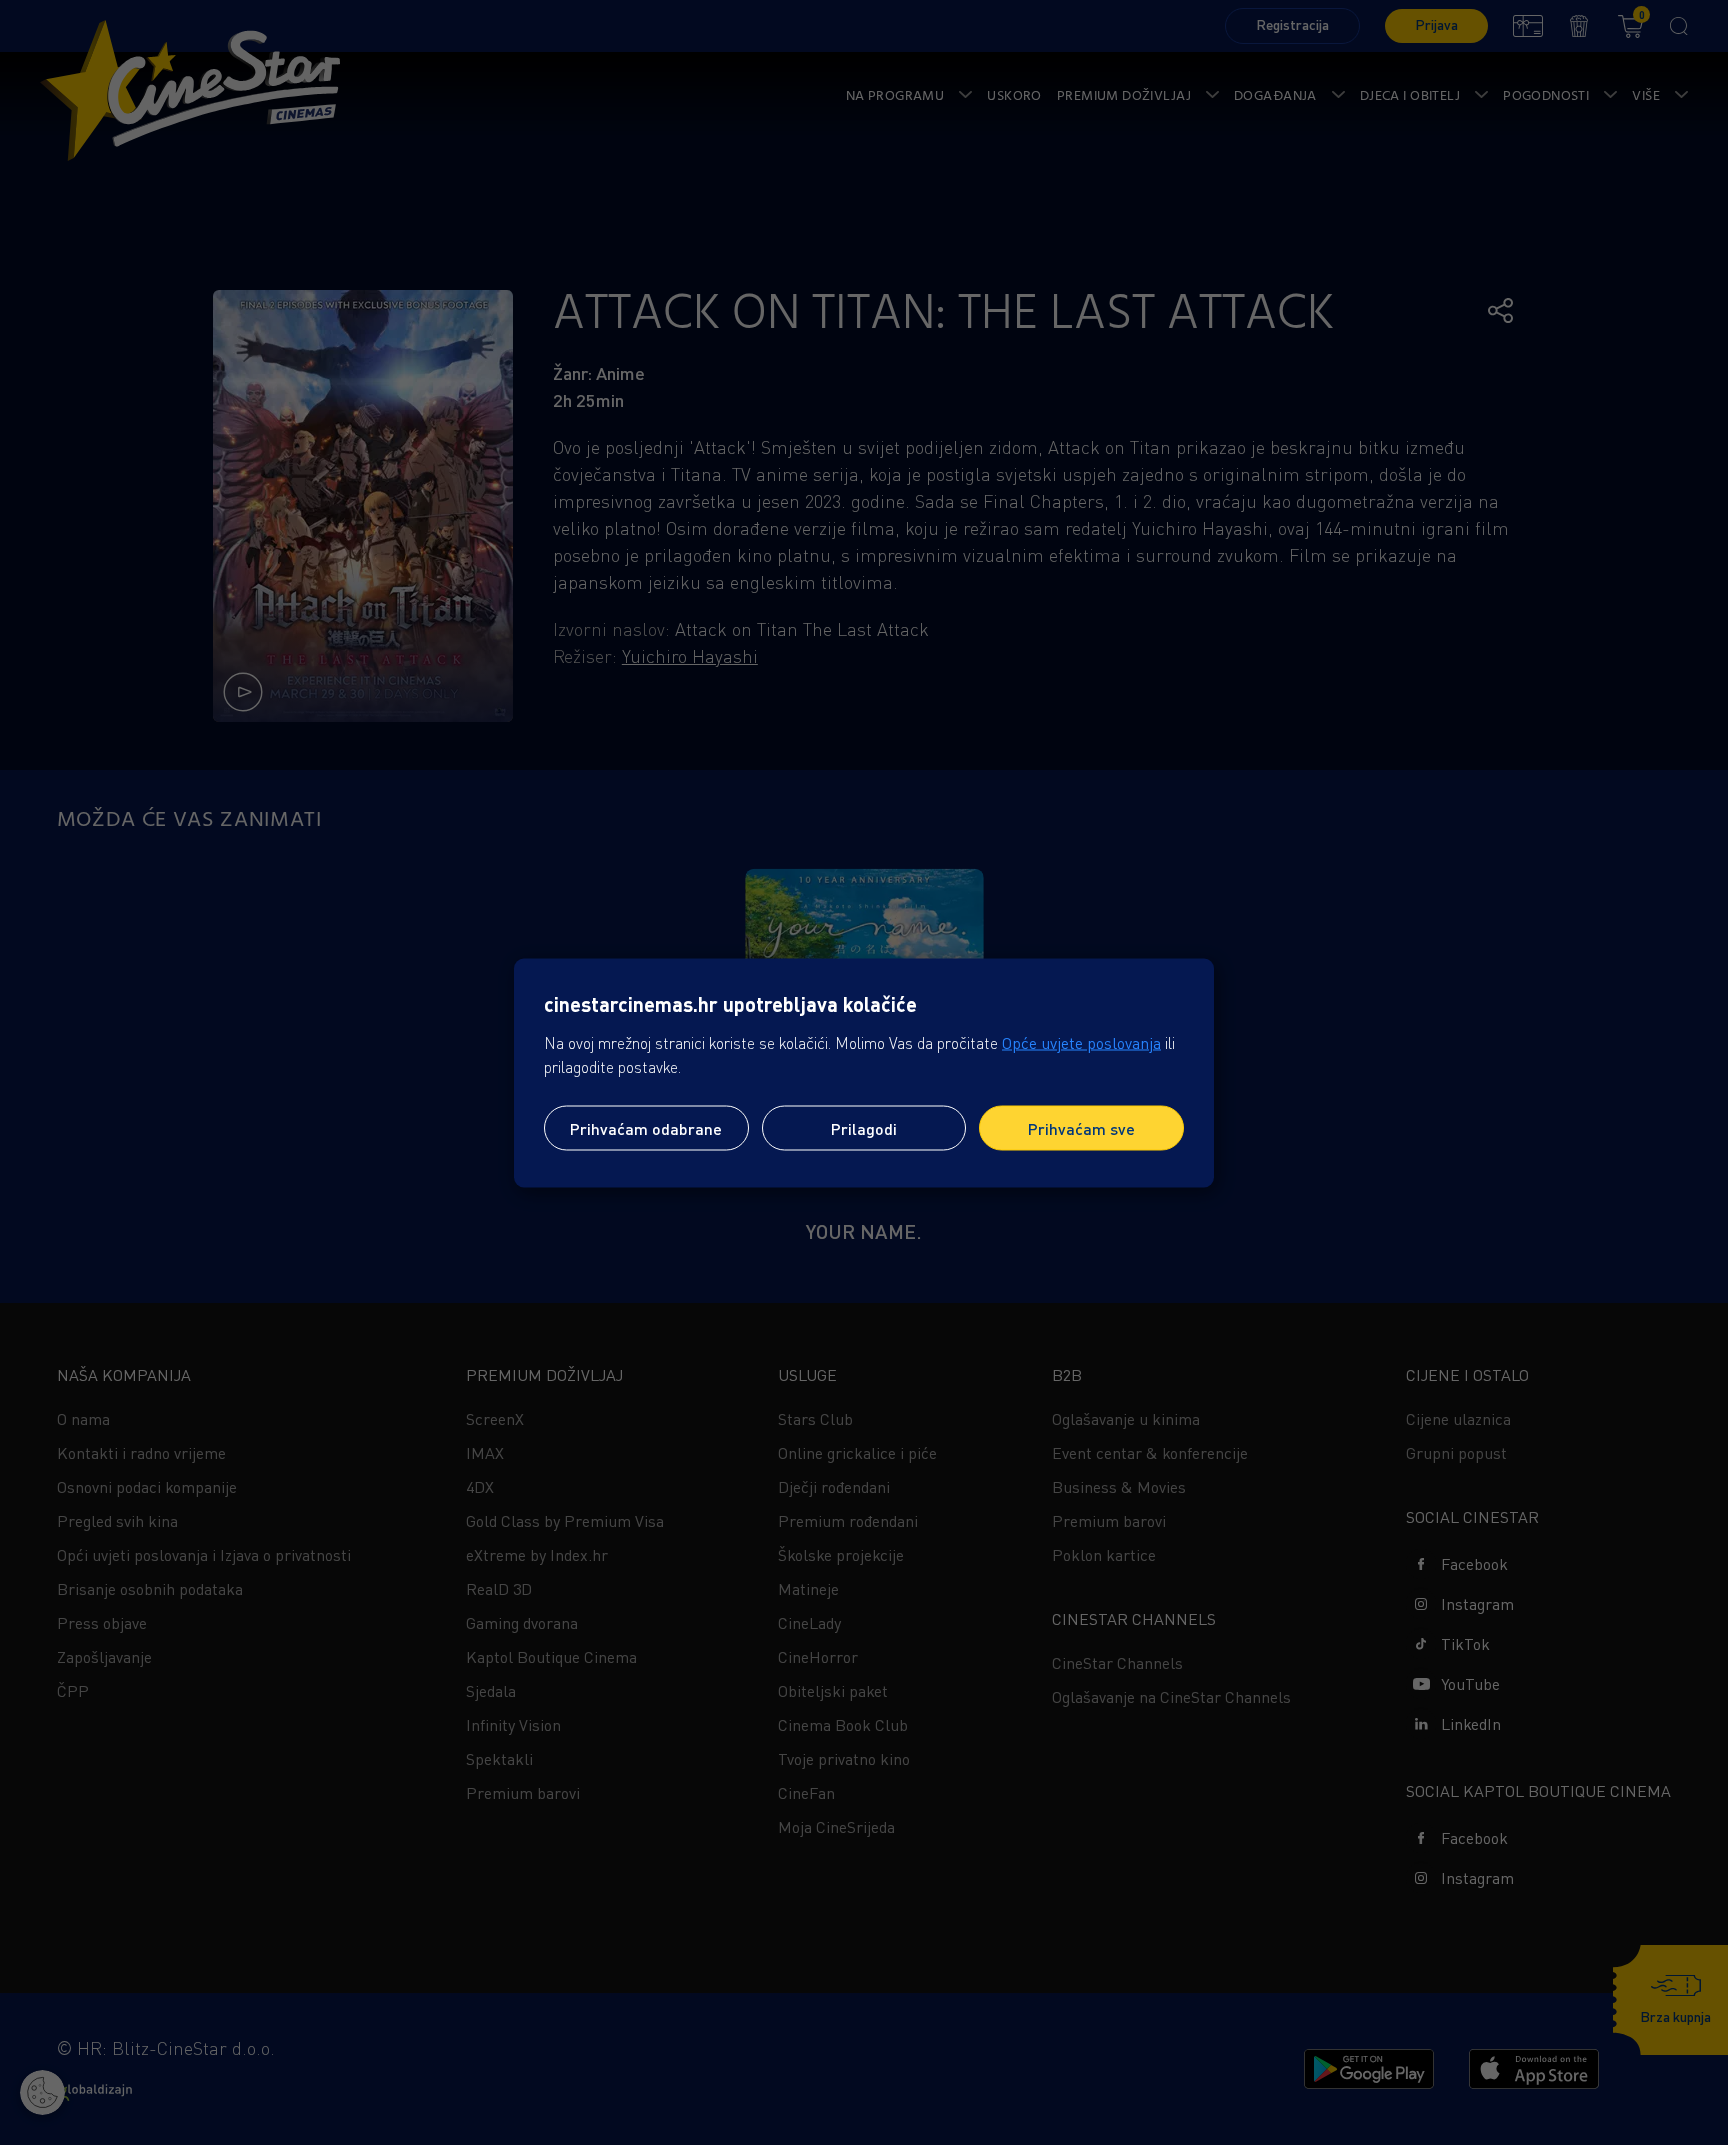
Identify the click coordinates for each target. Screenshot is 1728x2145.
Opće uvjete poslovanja (1081, 1042)
